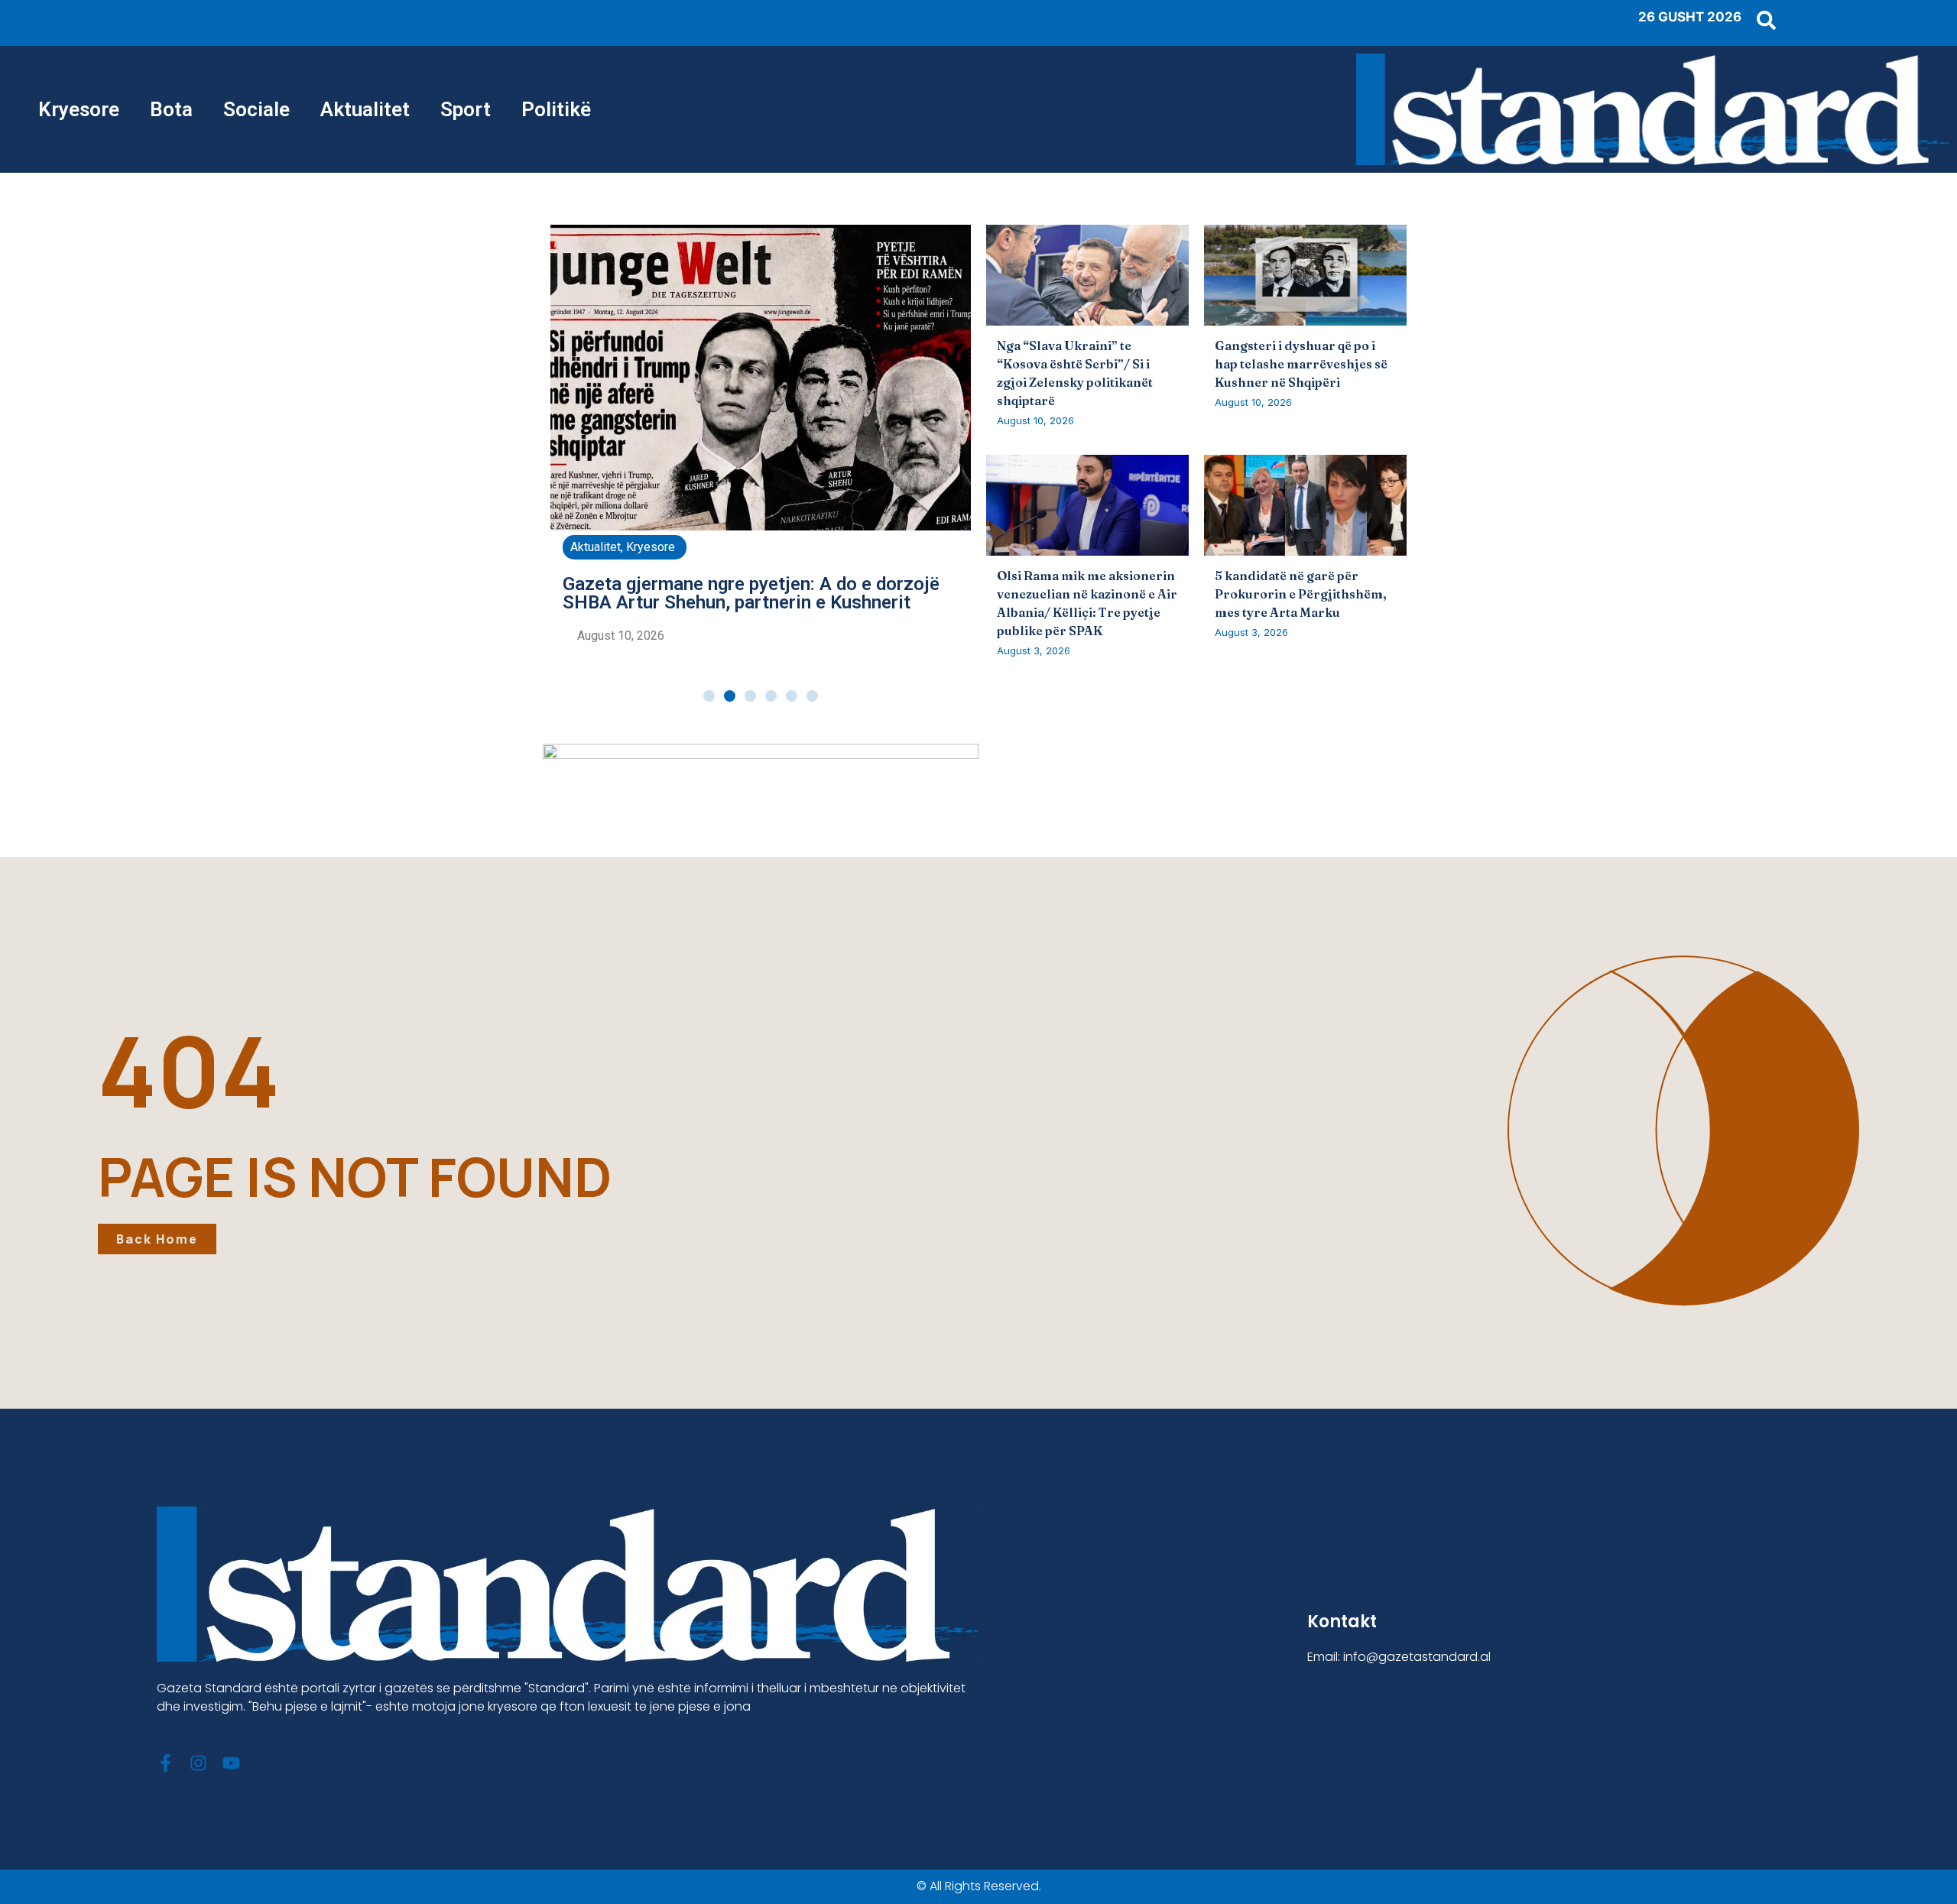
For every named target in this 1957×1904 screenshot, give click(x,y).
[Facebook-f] (166, 1763)
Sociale (256, 109)
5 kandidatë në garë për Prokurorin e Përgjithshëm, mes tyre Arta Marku (1301, 594)
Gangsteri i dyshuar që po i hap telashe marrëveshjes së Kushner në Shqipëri (1301, 364)
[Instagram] (198, 1763)
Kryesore (79, 109)
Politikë (556, 109)
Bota (171, 109)
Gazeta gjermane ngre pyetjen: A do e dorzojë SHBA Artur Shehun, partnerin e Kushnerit (751, 593)
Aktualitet (365, 109)
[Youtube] (231, 1763)
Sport (466, 109)
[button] (709, 696)
